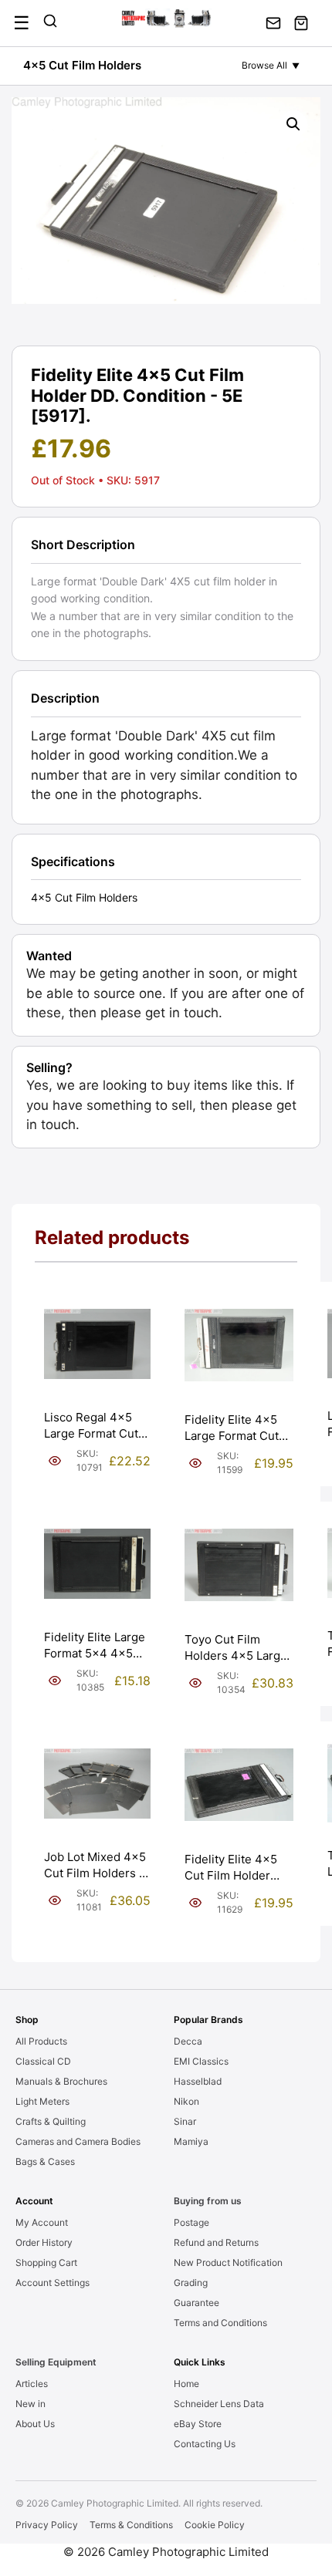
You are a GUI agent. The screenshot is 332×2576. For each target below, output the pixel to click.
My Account (42, 2222)
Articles (32, 2384)
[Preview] (55, 1461)
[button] (293, 124)
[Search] (50, 23)
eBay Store (198, 2424)
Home (186, 2384)
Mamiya (191, 2141)
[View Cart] (301, 23)
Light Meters (42, 2101)
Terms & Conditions (131, 2525)
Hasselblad (198, 2081)
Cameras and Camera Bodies (78, 2141)
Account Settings (53, 2283)
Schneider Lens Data (219, 2404)
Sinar (185, 2121)
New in (30, 2404)
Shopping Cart (46, 2262)
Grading (191, 2283)
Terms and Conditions (220, 2323)
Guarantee (196, 2303)
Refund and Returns (216, 2242)
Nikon (186, 2101)
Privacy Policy (47, 2525)
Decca (188, 2041)
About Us (35, 2424)
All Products (41, 2041)
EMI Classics (201, 2061)
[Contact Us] (273, 23)
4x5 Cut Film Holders (82, 65)
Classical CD (43, 2061)
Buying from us (208, 2201)
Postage (191, 2222)
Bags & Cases (45, 2161)
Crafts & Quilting (51, 2121)
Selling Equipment (56, 2362)
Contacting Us (205, 2444)
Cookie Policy (215, 2525)
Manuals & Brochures (61, 2081)
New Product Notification (228, 2262)
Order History (44, 2242)
